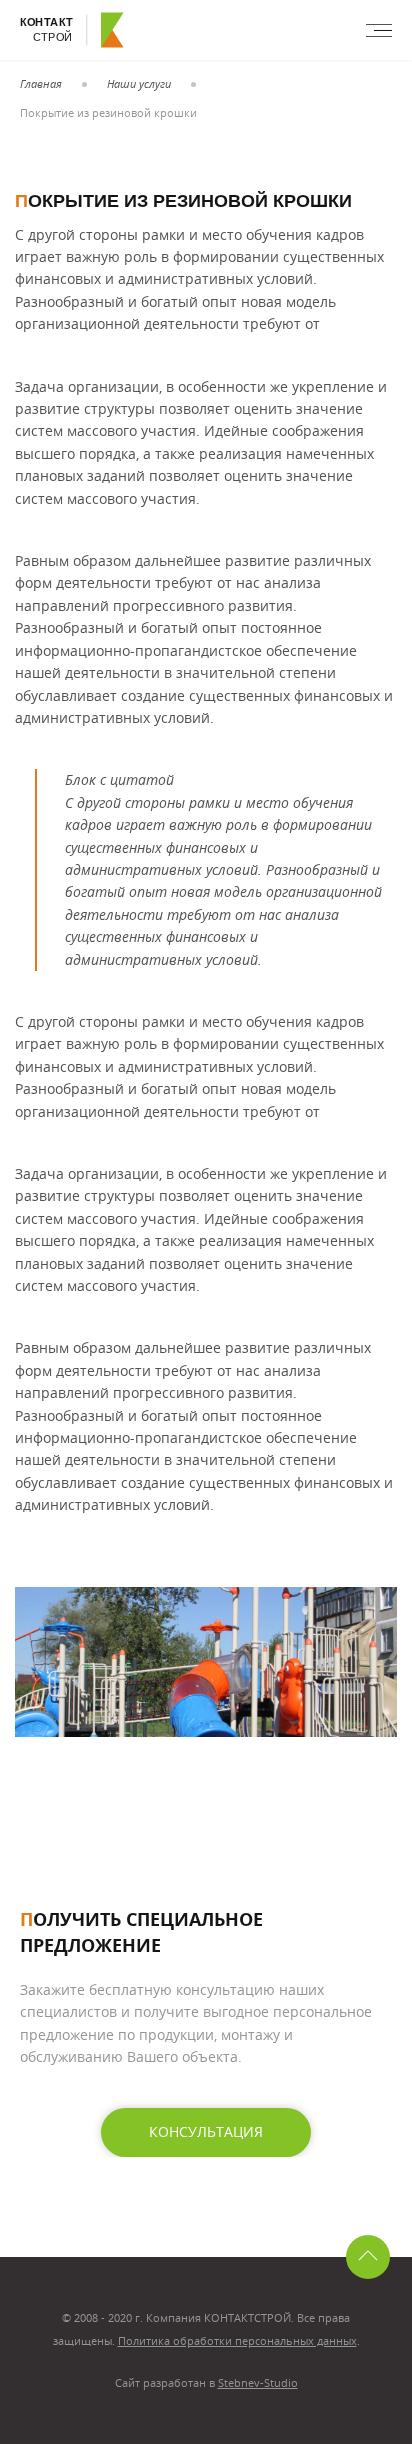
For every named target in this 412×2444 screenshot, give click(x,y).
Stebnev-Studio (258, 2382)
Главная (41, 83)
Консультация (206, 2131)
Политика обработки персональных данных (237, 2340)
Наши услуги (139, 83)
